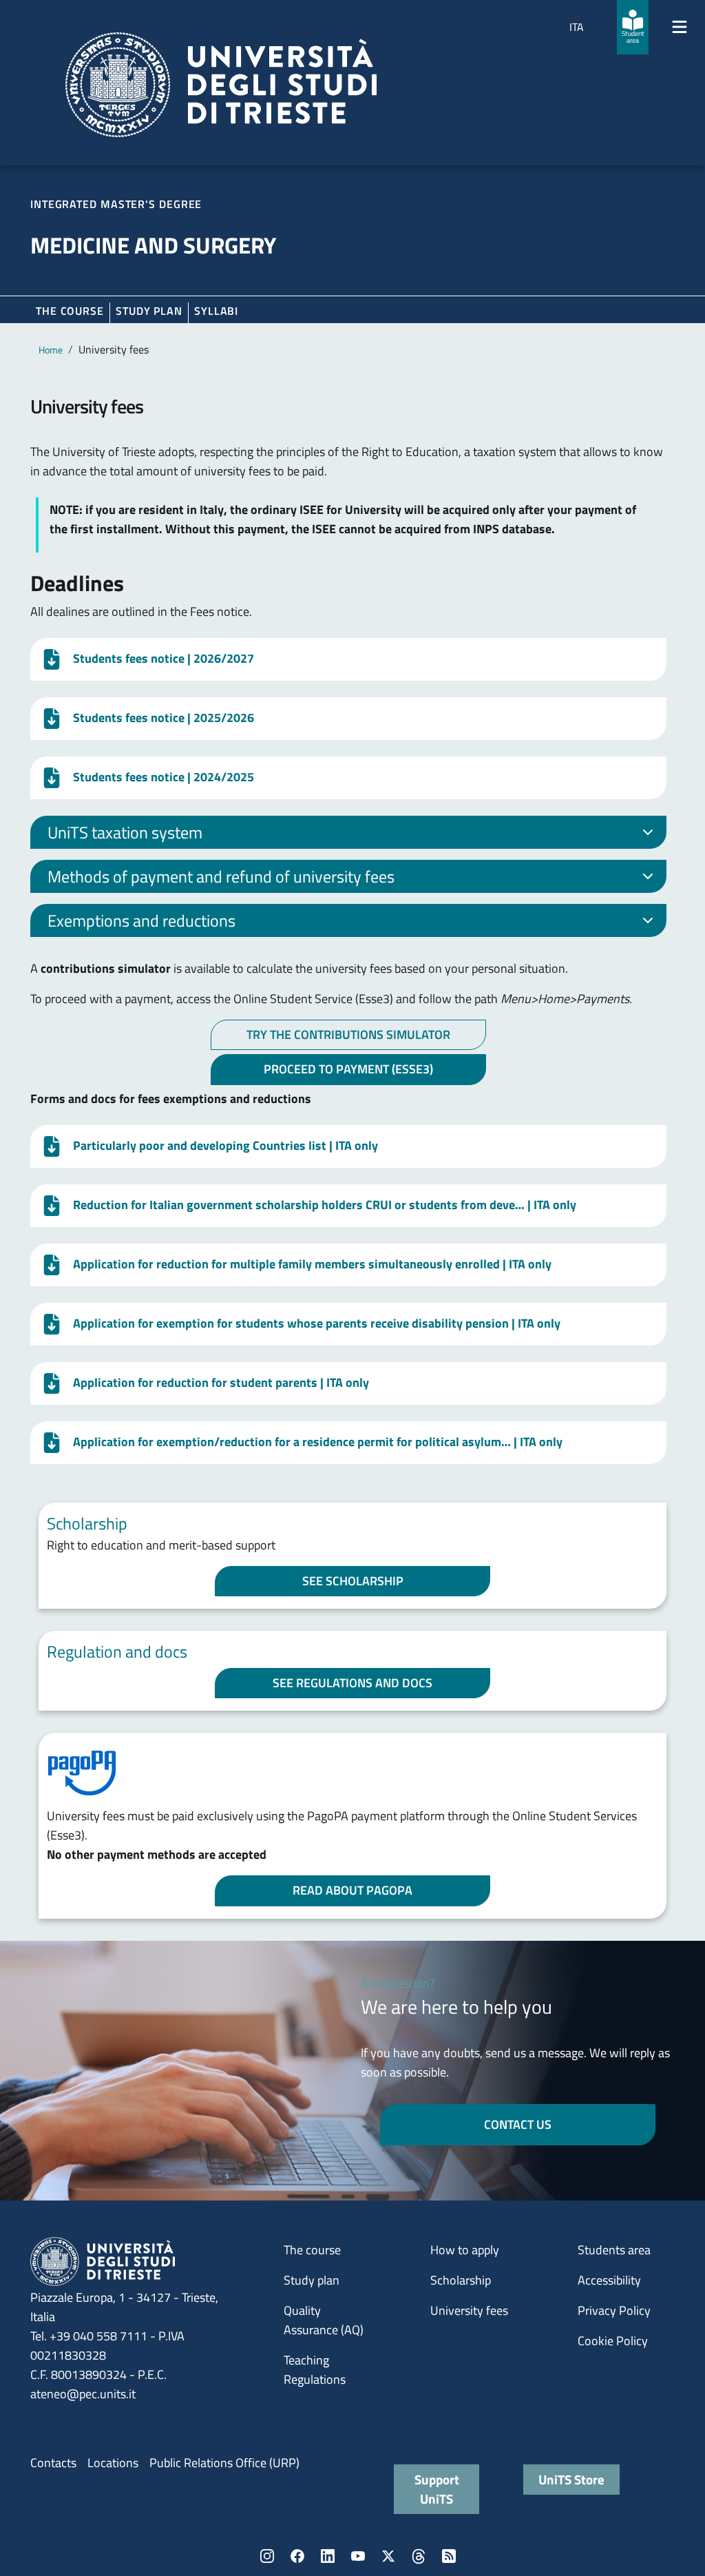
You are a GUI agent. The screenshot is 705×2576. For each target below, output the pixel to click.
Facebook (297, 2556)
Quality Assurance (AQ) (324, 2320)
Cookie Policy (613, 2341)
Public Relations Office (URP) (224, 2463)
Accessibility (609, 2280)
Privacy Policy (614, 2310)
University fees (469, 2310)
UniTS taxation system (125, 832)
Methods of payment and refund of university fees (221, 876)
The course (70, 311)
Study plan (149, 311)
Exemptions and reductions (141, 920)
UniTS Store (571, 2479)
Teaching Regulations (315, 2370)
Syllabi (216, 311)
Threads (419, 2556)
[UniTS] (221, 85)
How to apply (465, 2250)
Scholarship (461, 2280)
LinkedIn (328, 2556)
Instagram (267, 2556)
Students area (614, 2250)
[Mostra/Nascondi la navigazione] (680, 27)
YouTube (358, 2556)
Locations (113, 2463)
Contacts (53, 2463)
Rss (449, 2556)
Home (51, 350)
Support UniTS (437, 2489)
